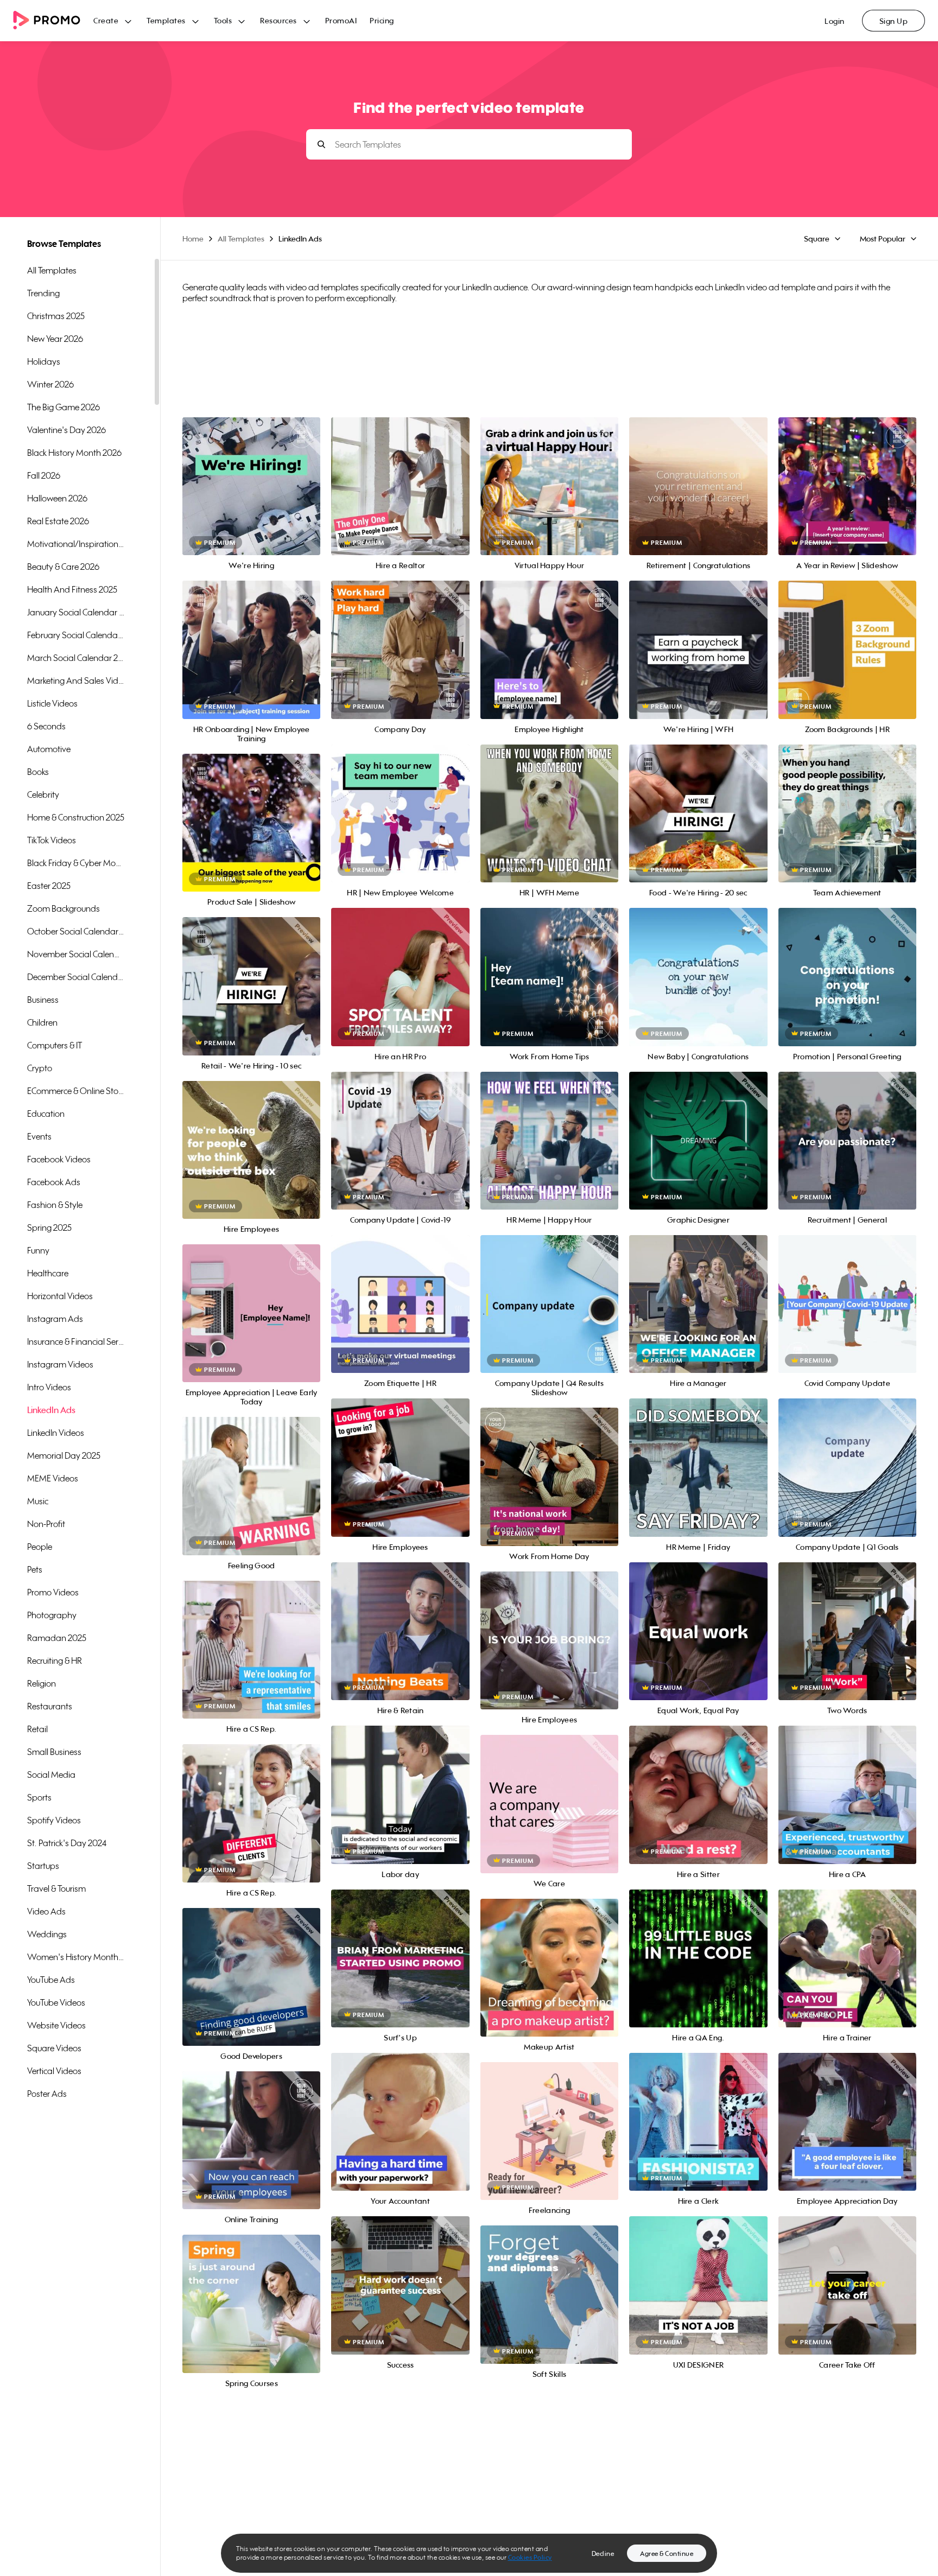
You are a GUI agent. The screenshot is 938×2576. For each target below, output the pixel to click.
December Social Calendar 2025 (76, 977)
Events (39, 1136)
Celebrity (43, 794)
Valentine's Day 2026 (66, 430)
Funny (38, 1250)
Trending (43, 293)
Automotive (49, 749)
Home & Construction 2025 (76, 817)
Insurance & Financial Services (76, 1341)
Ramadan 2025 (57, 1638)
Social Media (51, 1774)
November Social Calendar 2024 (76, 954)
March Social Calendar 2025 (76, 658)
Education (46, 1114)
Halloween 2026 (57, 498)
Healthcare (48, 1273)
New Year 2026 (55, 339)
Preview (251, 475)
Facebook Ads (54, 1182)
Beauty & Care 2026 (63, 567)
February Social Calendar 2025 (76, 635)
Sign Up (894, 21)
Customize (252, 498)
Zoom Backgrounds (64, 908)
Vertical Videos (54, 2071)
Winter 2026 (50, 384)
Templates (166, 20)
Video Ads (46, 1911)
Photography (52, 1615)
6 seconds (46, 726)
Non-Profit (46, 1524)
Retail (37, 1729)
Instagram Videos (60, 1364)
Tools (223, 20)
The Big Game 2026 (64, 407)
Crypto (40, 1068)
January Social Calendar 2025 (76, 612)
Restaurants (50, 1706)
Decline (603, 2553)
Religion (42, 1683)
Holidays (44, 361)
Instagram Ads (55, 1319)
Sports (39, 1797)
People (40, 1547)
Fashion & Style (55, 1205)
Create (106, 20)
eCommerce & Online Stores (76, 1091)
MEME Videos (53, 1478)
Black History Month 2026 (74, 453)
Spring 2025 (49, 1227)
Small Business (54, 1752)
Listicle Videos (52, 703)
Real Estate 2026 (58, 521)
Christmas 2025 (56, 316)
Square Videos (54, 2048)
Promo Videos (53, 1592)
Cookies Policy (530, 2557)
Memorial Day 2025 (64, 1455)
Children (42, 1022)
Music (38, 1501)
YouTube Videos (56, 2002)
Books (38, 772)
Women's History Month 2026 (76, 1957)
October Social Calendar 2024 (76, 931)
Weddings (47, 1934)
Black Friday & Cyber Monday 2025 (76, 863)
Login (835, 21)
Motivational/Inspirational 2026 (76, 544)
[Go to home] (53, 21)
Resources (278, 20)
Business (43, 1000)
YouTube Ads (51, 1980)
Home (193, 238)
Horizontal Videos (60, 1296)
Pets (35, 1569)
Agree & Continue (667, 2553)
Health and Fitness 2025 (72, 589)
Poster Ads (47, 2094)
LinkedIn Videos (56, 1433)
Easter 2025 (49, 886)
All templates (52, 270)
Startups (43, 1866)
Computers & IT (55, 1045)
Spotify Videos (54, 1820)
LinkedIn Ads (51, 1410)
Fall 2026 (44, 475)
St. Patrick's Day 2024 (67, 1843)
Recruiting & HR (55, 1661)
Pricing (382, 20)
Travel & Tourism (56, 1888)
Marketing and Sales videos (76, 680)
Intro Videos (49, 1387)
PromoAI (341, 20)
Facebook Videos (59, 1159)
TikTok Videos (52, 840)
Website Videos (56, 2025)
